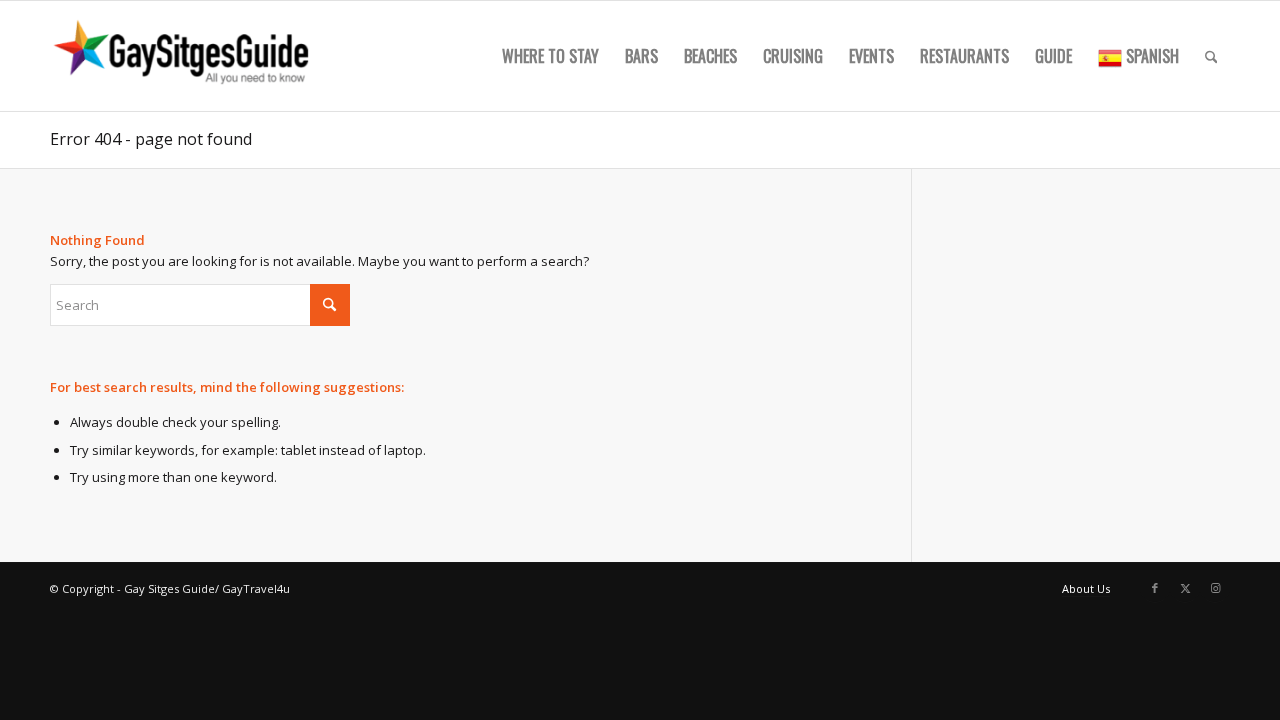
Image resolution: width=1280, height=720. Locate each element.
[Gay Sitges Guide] (184, 56)
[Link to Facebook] (1155, 588)
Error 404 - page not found (151, 139)
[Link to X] (1185, 588)
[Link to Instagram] (1215, 588)
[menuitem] (550, 56)
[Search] (1211, 56)
